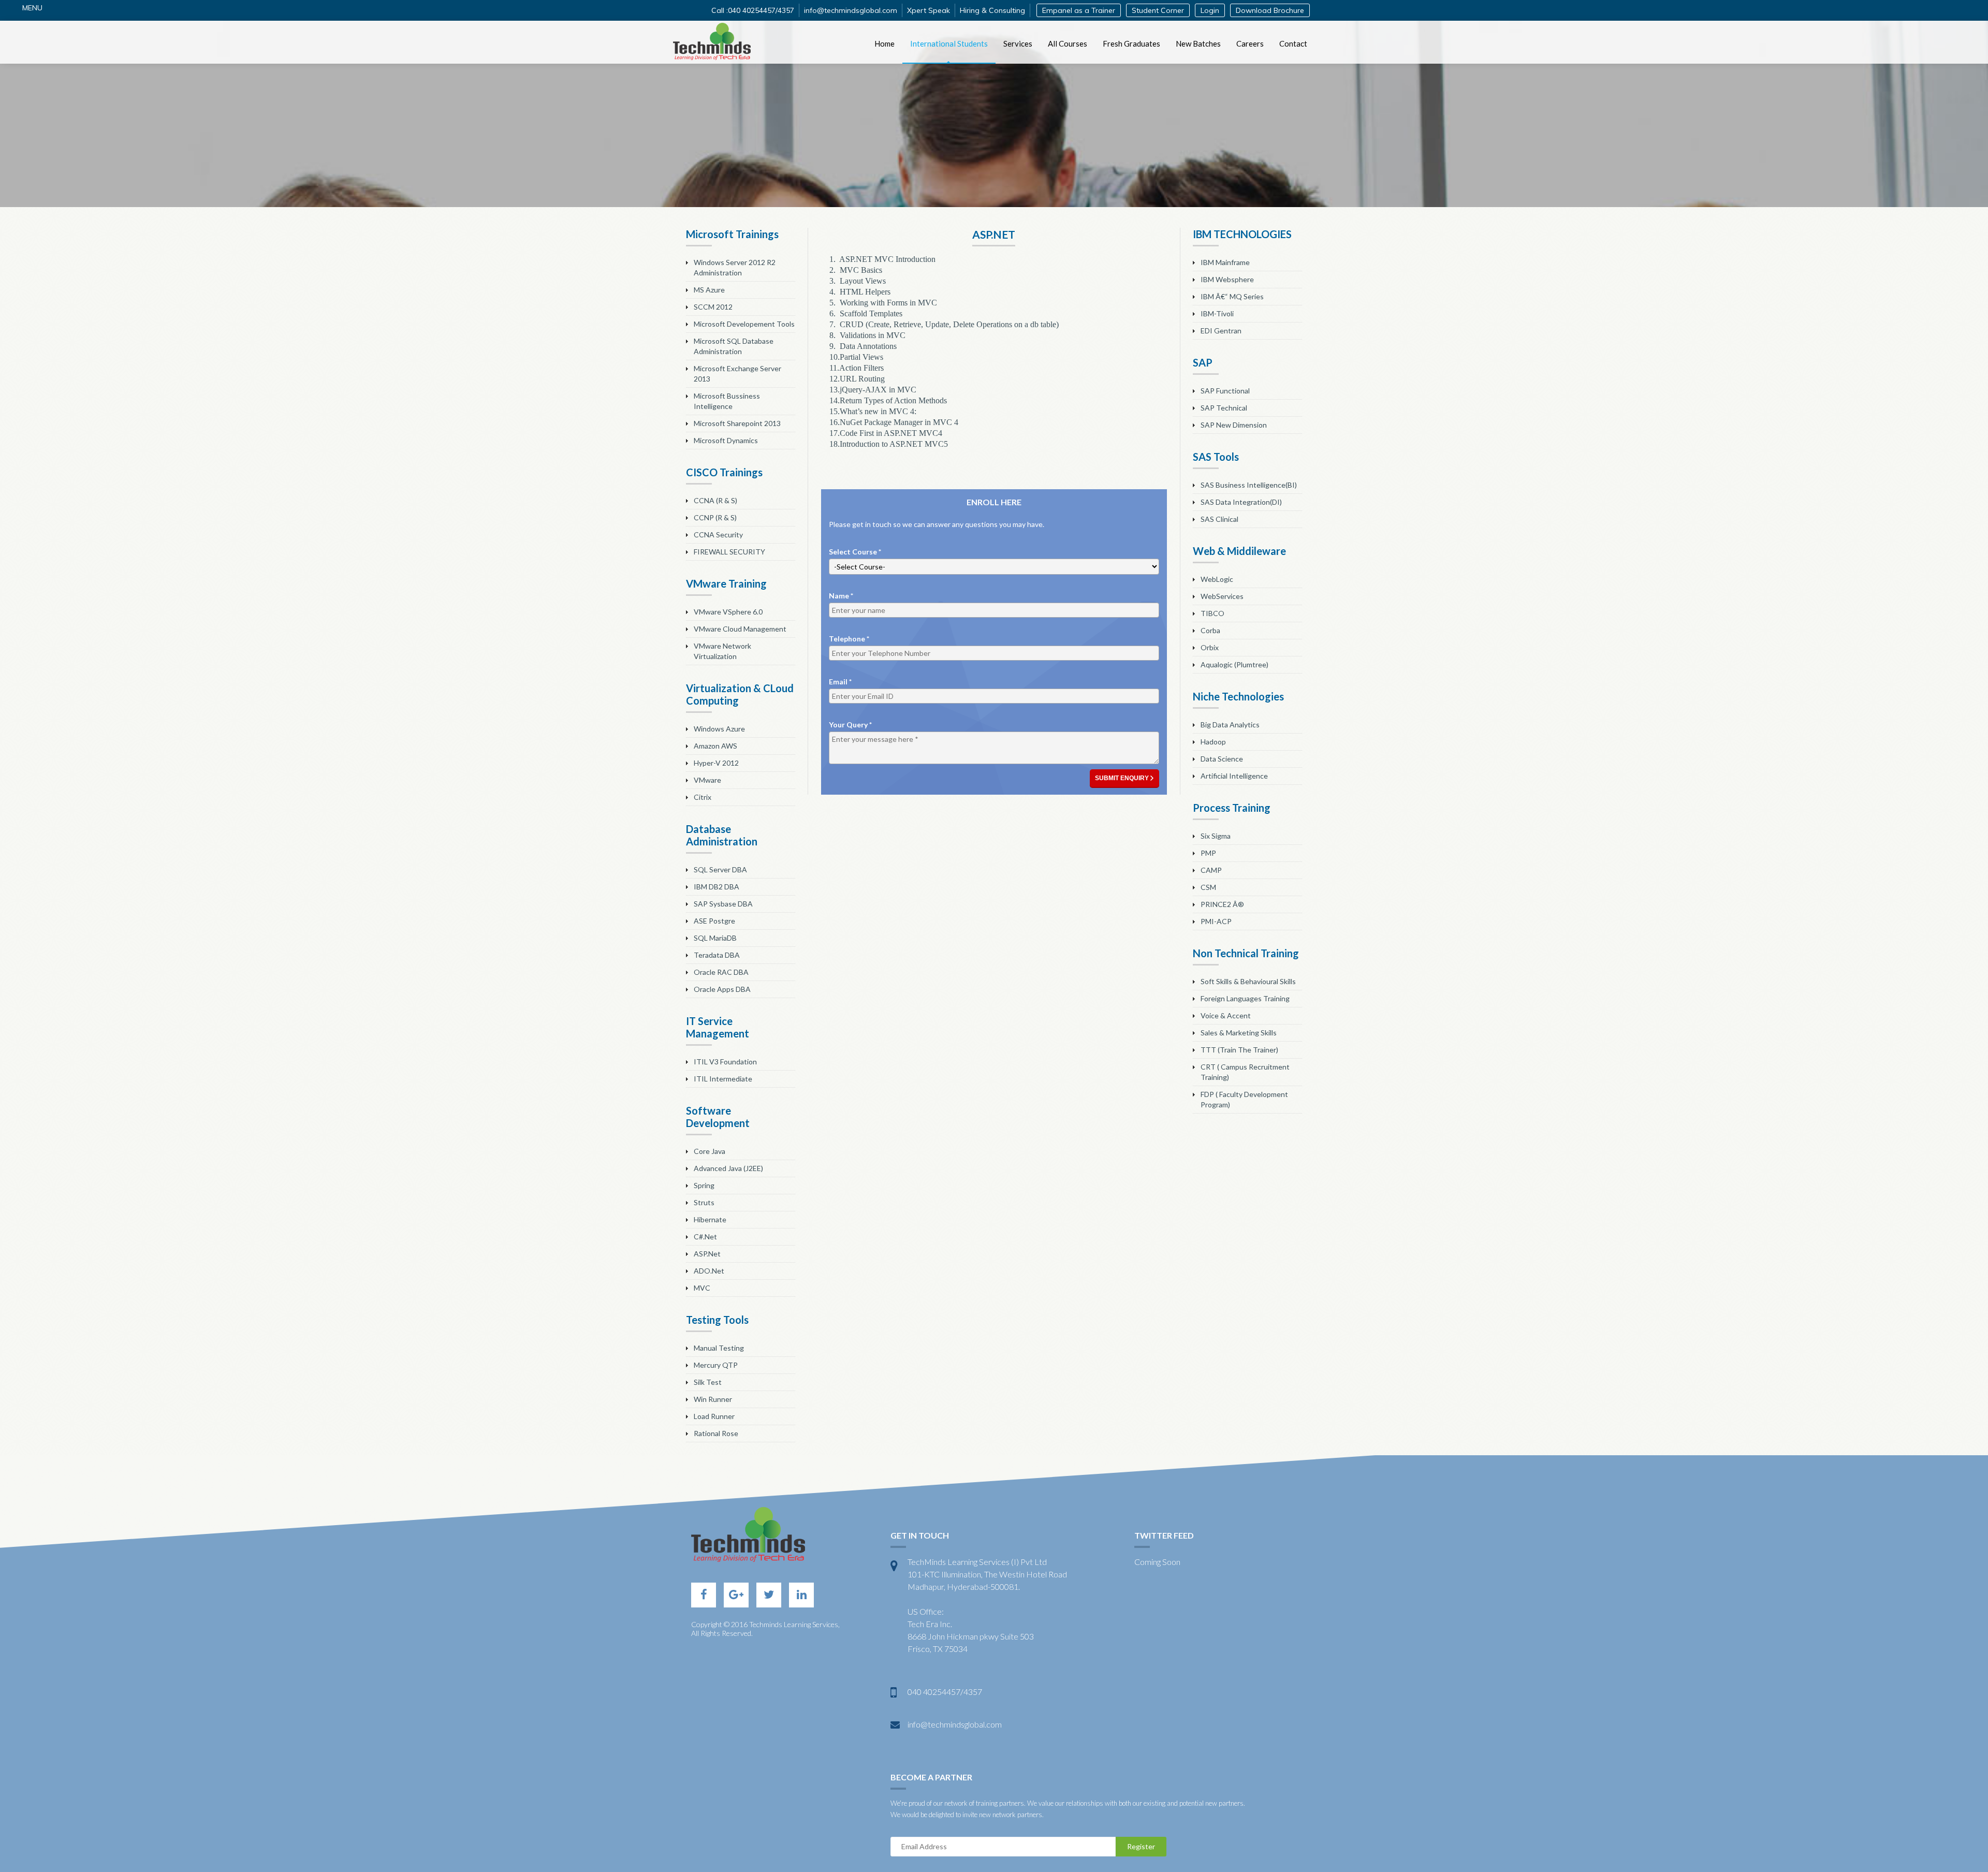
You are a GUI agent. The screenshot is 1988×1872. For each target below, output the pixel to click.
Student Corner (1158, 10)
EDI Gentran (1221, 331)
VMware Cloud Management (740, 629)
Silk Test (708, 1382)
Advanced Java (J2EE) (728, 1168)
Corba (1210, 630)
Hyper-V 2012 (716, 763)
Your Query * (850, 725)
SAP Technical (1224, 408)
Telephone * (849, 639)
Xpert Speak (929, 10)
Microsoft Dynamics (726, 440)
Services (1018, 43)
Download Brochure (1270, 10)
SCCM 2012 (713, 307)
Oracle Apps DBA (722, 989)
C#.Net (705, 1237)
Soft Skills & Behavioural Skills (1248, 981)
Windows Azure (719, 729)
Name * (841, 596)
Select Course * (855, 552)
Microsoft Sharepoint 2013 (737, 423)
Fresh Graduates (1131, 43)
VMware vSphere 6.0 (728, 612)
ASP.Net (707, 1254)
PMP (1208, 853)
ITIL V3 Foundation (725, 1062)
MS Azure (709, 290)
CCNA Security (718, 535)
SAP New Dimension (1234, 425)
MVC (702, 1288)
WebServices (1222, 596)
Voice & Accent (1226, 1015)
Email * (840, 682)
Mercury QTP (716, 1365)
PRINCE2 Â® (1222, 904)
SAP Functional (1225, 391)
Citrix (703, 797)
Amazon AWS (715, 746)
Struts (704, 1202)
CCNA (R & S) (715, 500)
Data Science (1222, 759)
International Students (949, 43)
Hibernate (710, 1219)
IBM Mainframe (1225, 262)
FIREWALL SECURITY (729, 552)
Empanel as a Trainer (1079, 10)
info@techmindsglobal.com (851, 10)
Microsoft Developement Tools (744, 324)
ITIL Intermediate (723, 1079)
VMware (707, 780)
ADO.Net (709, 1271)
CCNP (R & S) (715, 517)
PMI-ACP (1216, 921)
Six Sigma (1216, 836)
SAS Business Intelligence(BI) (1249, 485)
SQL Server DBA (720, 869)
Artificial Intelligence (1234, 776)
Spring (704, 1185)
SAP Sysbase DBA (723, 904)
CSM (1208, 887)
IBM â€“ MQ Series (1232, 296)
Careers (1250, 43)
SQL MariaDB (715, 938)
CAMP (1211, 870)
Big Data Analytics (1230, 725)
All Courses (1068, 43)
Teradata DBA (717, 955)
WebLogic (1217, 579)
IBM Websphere (1227, 279)
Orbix (1210, 647)
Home (885, 43)
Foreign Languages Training (1245, 998)
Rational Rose (716, 1433)
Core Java (710, 1151)
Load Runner (714, 1416)
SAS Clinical (1219, 519)
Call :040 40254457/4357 (753, 10)
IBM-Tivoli (1217, 313)
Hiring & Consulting (992, 10)
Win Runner (713, 1399)
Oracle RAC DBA (721, 972)
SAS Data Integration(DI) (1241, 502)
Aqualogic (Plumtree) (1234, 664)
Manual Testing (719, 1348)
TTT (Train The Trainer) (1239, 1050)
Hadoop (1213, 742)
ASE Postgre (714, 921)
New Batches (1198, 43)
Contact (1293, 43)
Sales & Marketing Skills (1239, 1033)
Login (1210, 10)
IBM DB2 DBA (717, 887)
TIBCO (1212, 613)
